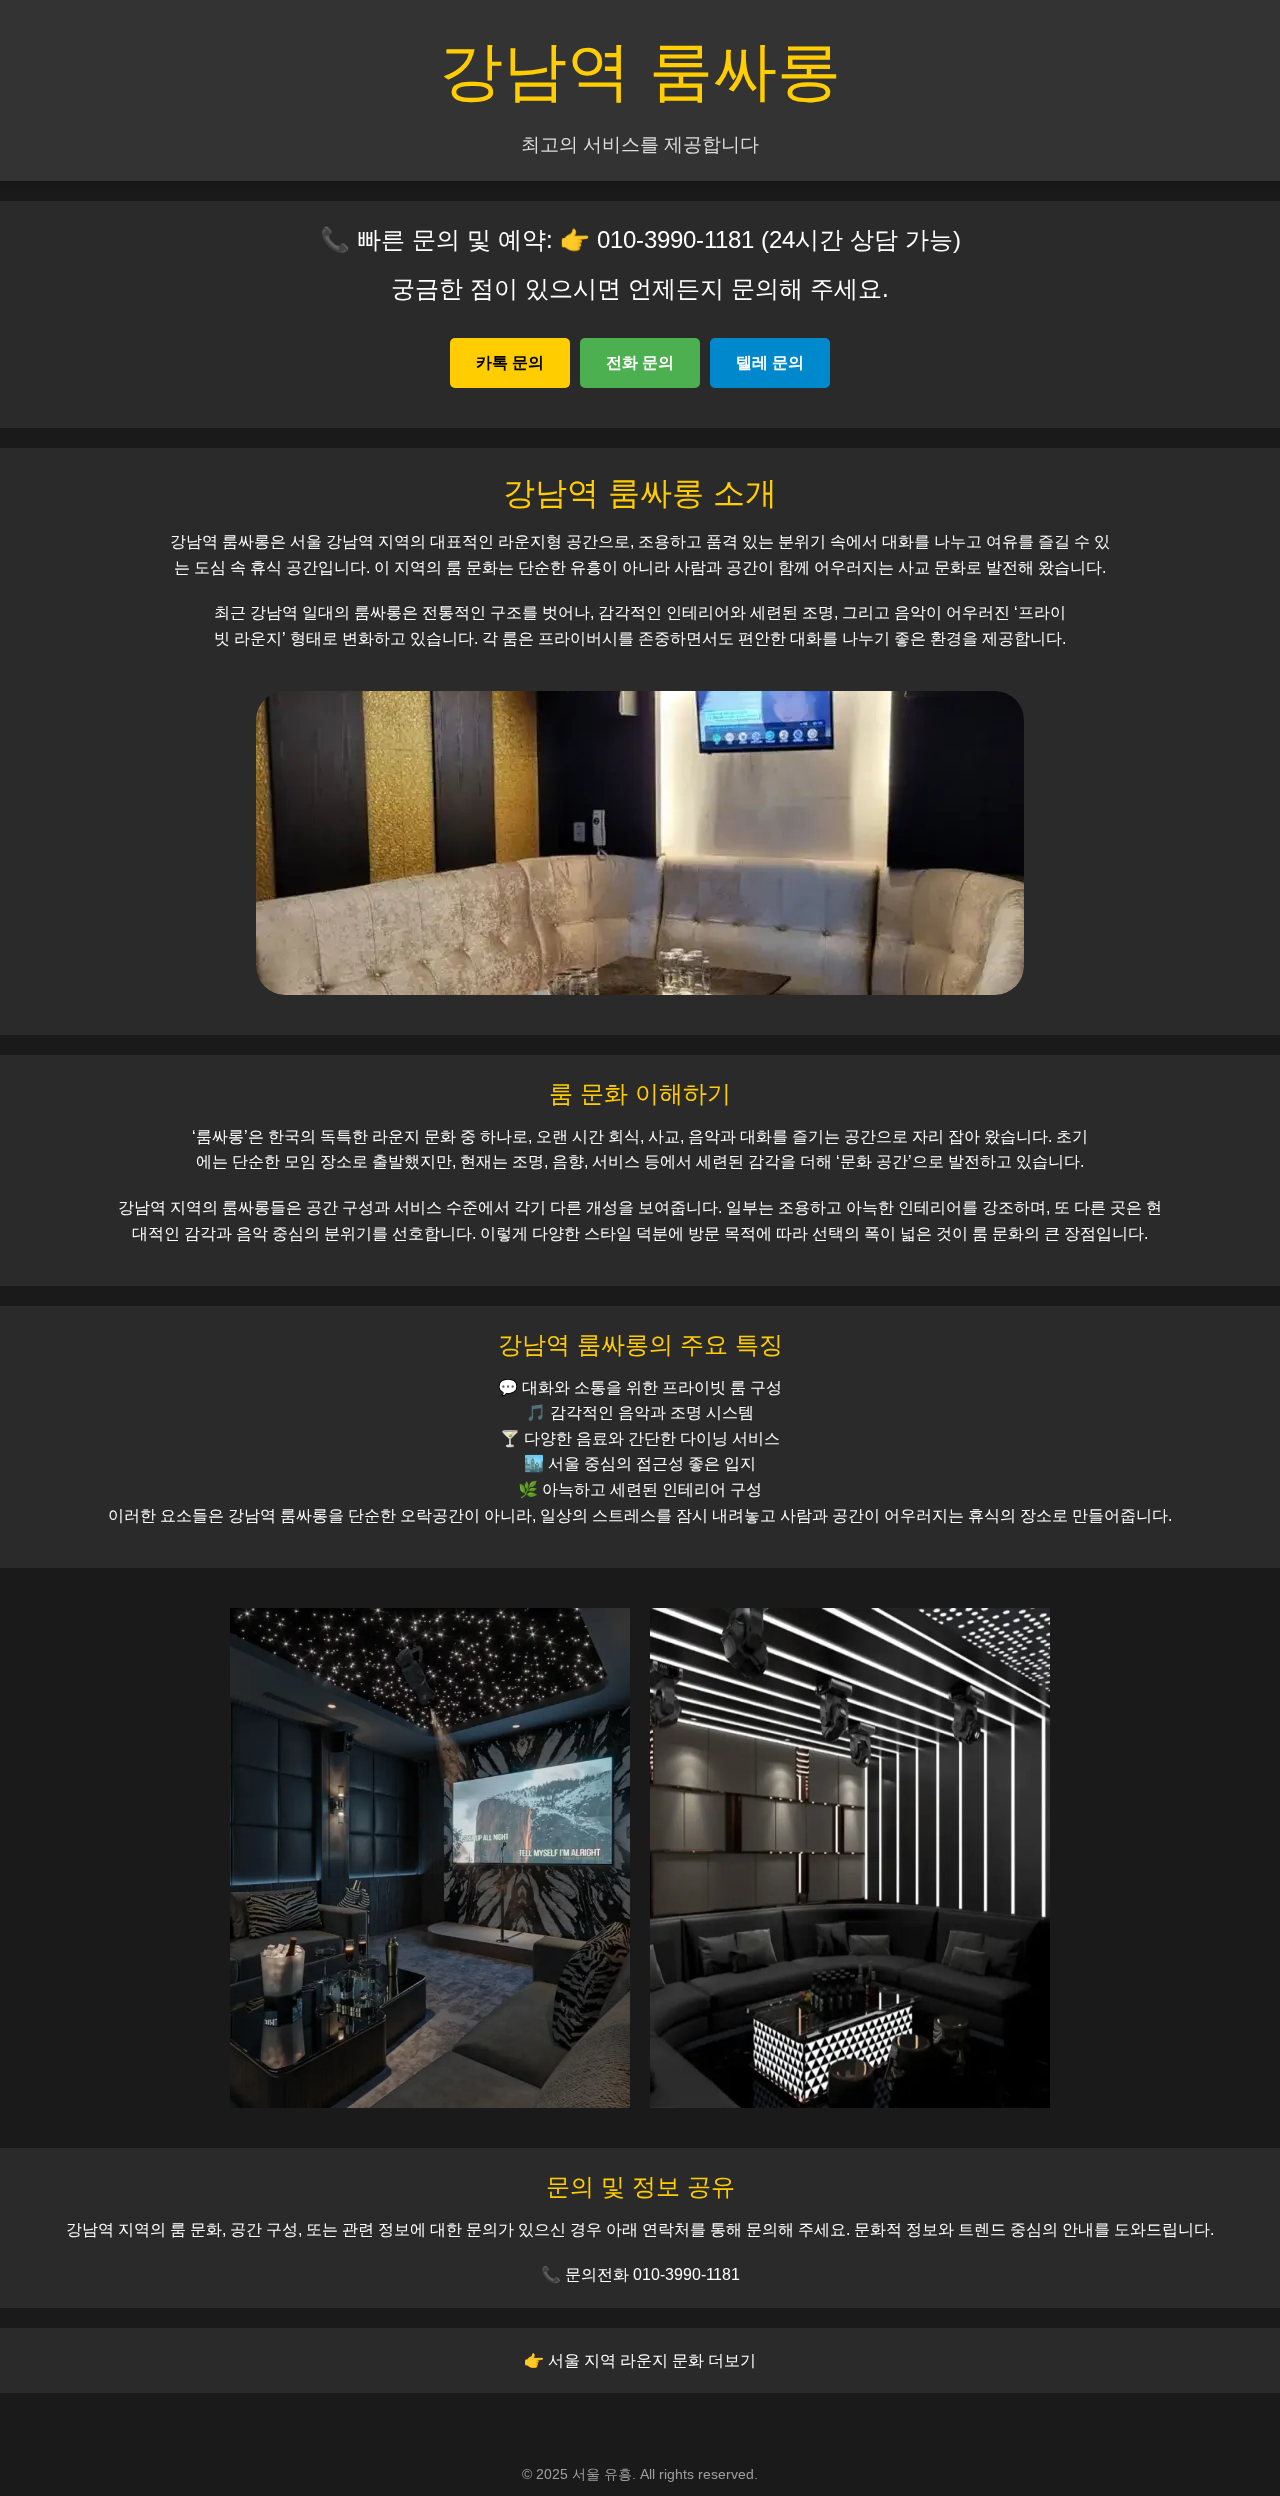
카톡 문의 (510, 362)
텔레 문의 (770, 362)
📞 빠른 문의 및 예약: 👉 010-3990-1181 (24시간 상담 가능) (640, 239)
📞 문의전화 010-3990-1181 (640, 2274)
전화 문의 (640, 362)
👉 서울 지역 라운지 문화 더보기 (640, 2360)
